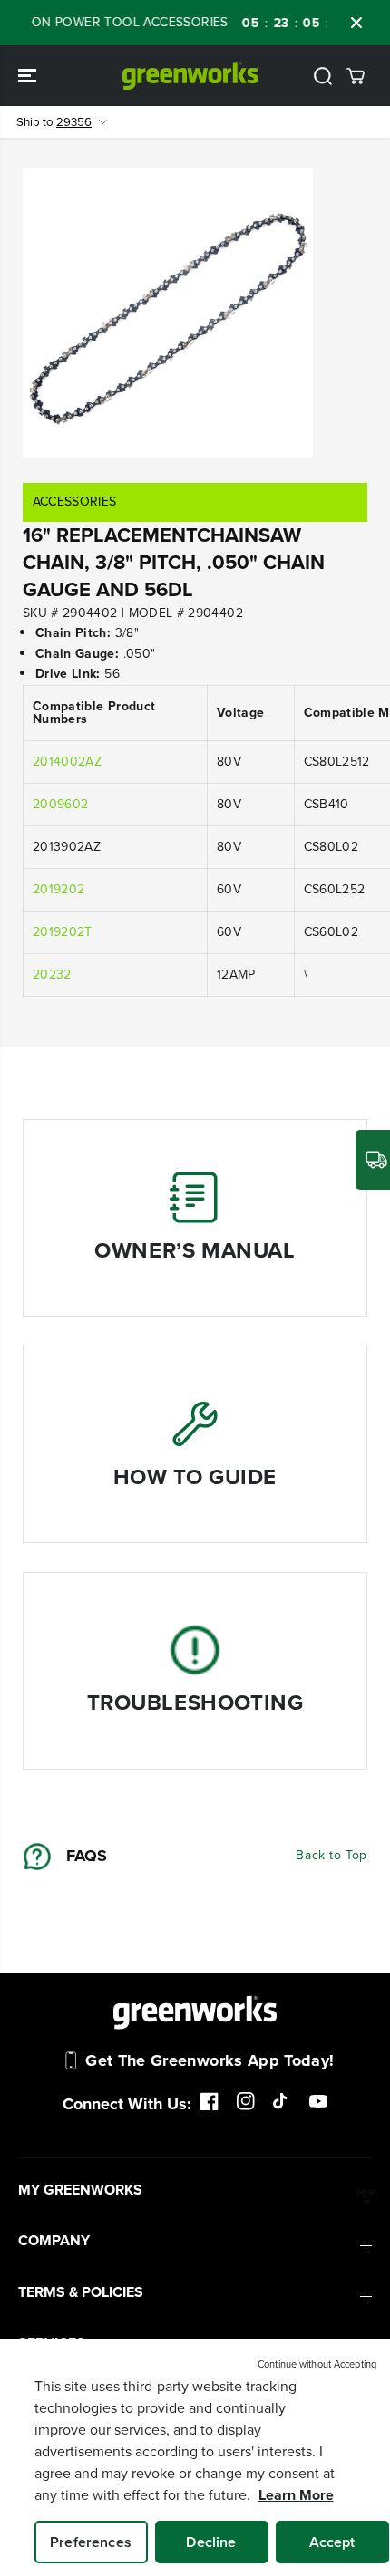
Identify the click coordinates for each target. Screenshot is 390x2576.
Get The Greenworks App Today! (210, 2060)
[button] (29, 76)
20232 (52, 974)
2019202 (58, 889)
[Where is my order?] (373, 1160)
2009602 (60, 804)
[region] (195, 2457)
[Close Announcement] (356, 23)
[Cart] (356, 76)
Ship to (54, 122)
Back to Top (331, 1855)
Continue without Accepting (317, 2364)
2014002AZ (67, 762)
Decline (211, 2542)
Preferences (91, 2542)
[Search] (323, 76)
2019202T (63, 932)
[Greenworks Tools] (190, 76)
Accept (332, 2542)
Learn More (296, 2495)
